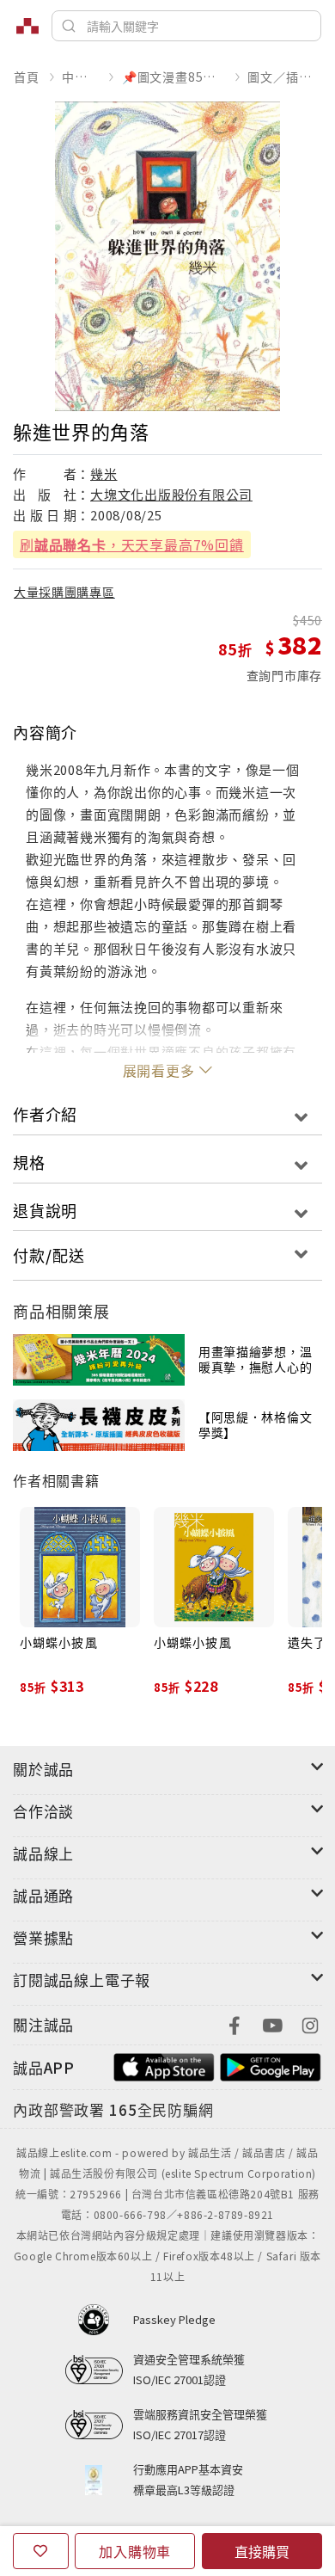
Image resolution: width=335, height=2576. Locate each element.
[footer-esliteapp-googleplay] (271, 2066)
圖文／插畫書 (284, 77)
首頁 (27, 77)
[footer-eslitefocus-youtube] (272, 2023)
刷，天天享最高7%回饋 (132, 544)
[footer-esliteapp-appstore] (164, 2066)
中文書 (80, 77)
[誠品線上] (27, 26)
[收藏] (41, 2551)
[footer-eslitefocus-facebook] (234, 2023)
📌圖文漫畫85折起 (174, 77)
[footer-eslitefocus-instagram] (310, 2023)
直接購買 (262, 2551)
